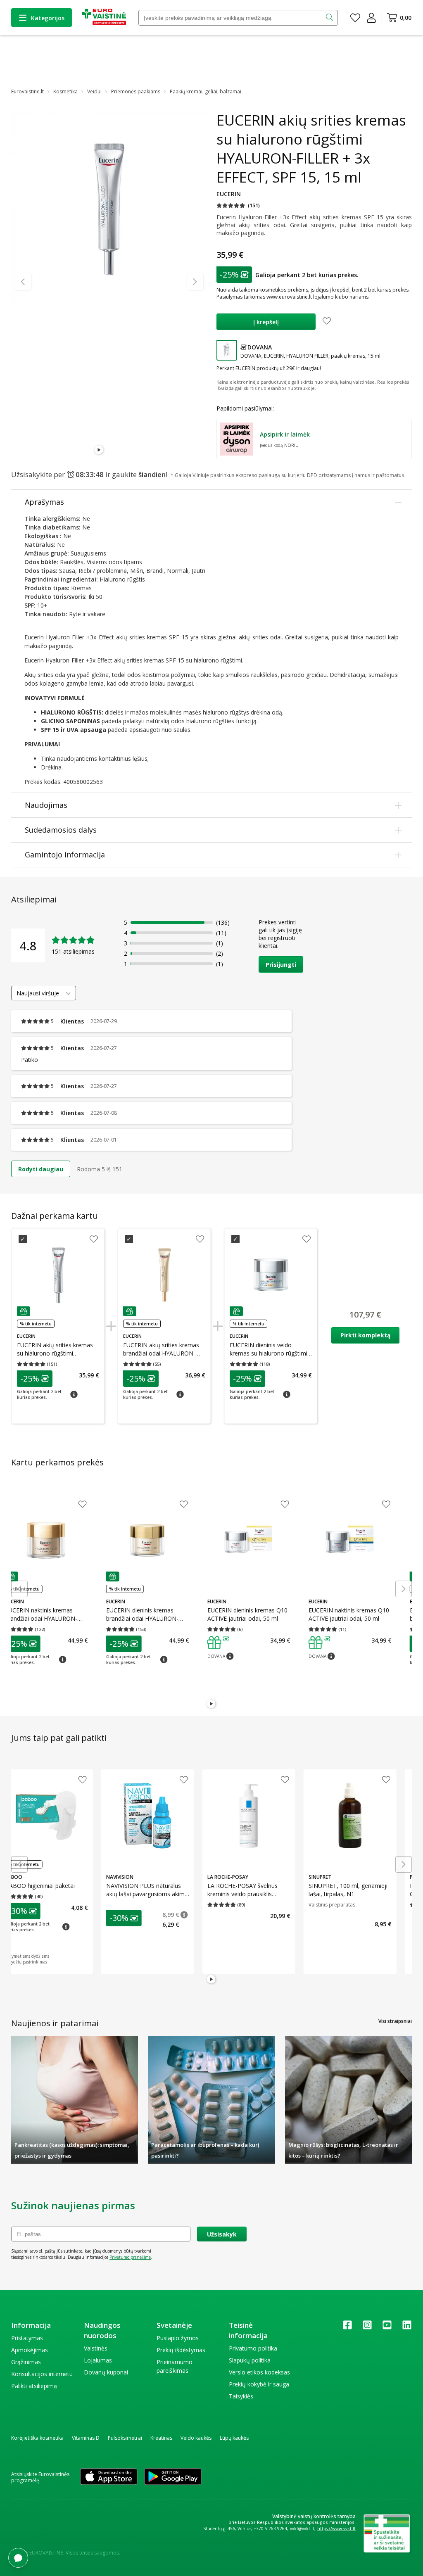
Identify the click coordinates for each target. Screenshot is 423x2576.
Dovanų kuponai (106, 2372)
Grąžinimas (26, 2362)
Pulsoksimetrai (125, 2438)
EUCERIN (229, 194)
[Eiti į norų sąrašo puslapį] (355, 18)
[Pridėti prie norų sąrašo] (327, 322)
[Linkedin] (407, 2328)
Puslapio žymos (178, 2338)
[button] (238, 205)
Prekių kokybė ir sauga (259, 2384)
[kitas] (195, 282)
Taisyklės (241, 2396)
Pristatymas (27, 2338)
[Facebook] (347, 2328)
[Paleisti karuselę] (99, 450)
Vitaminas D (86, 2438)
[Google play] (173, 2477)
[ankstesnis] (23, 282)
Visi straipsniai (395, 2021)
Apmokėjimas (30, 2350)
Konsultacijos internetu (42, 2374)
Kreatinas (161, 2438)
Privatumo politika (253, 2348)
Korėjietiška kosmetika (37, 2438)
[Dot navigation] (109, 450)
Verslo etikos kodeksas (259, 2372)
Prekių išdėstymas (181, 2350)
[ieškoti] (330, 18)
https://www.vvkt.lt (336, 2529)
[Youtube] (387, 2328)
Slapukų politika (250, 2360)
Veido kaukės (196, 2438)
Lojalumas (98, 2360)
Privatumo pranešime (130, 2257)
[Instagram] (367, 2328)
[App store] (109, 2477)
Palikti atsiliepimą (34, 2386)
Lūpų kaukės (234, 2438)
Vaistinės (96, 2348)
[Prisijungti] (371, 18)
